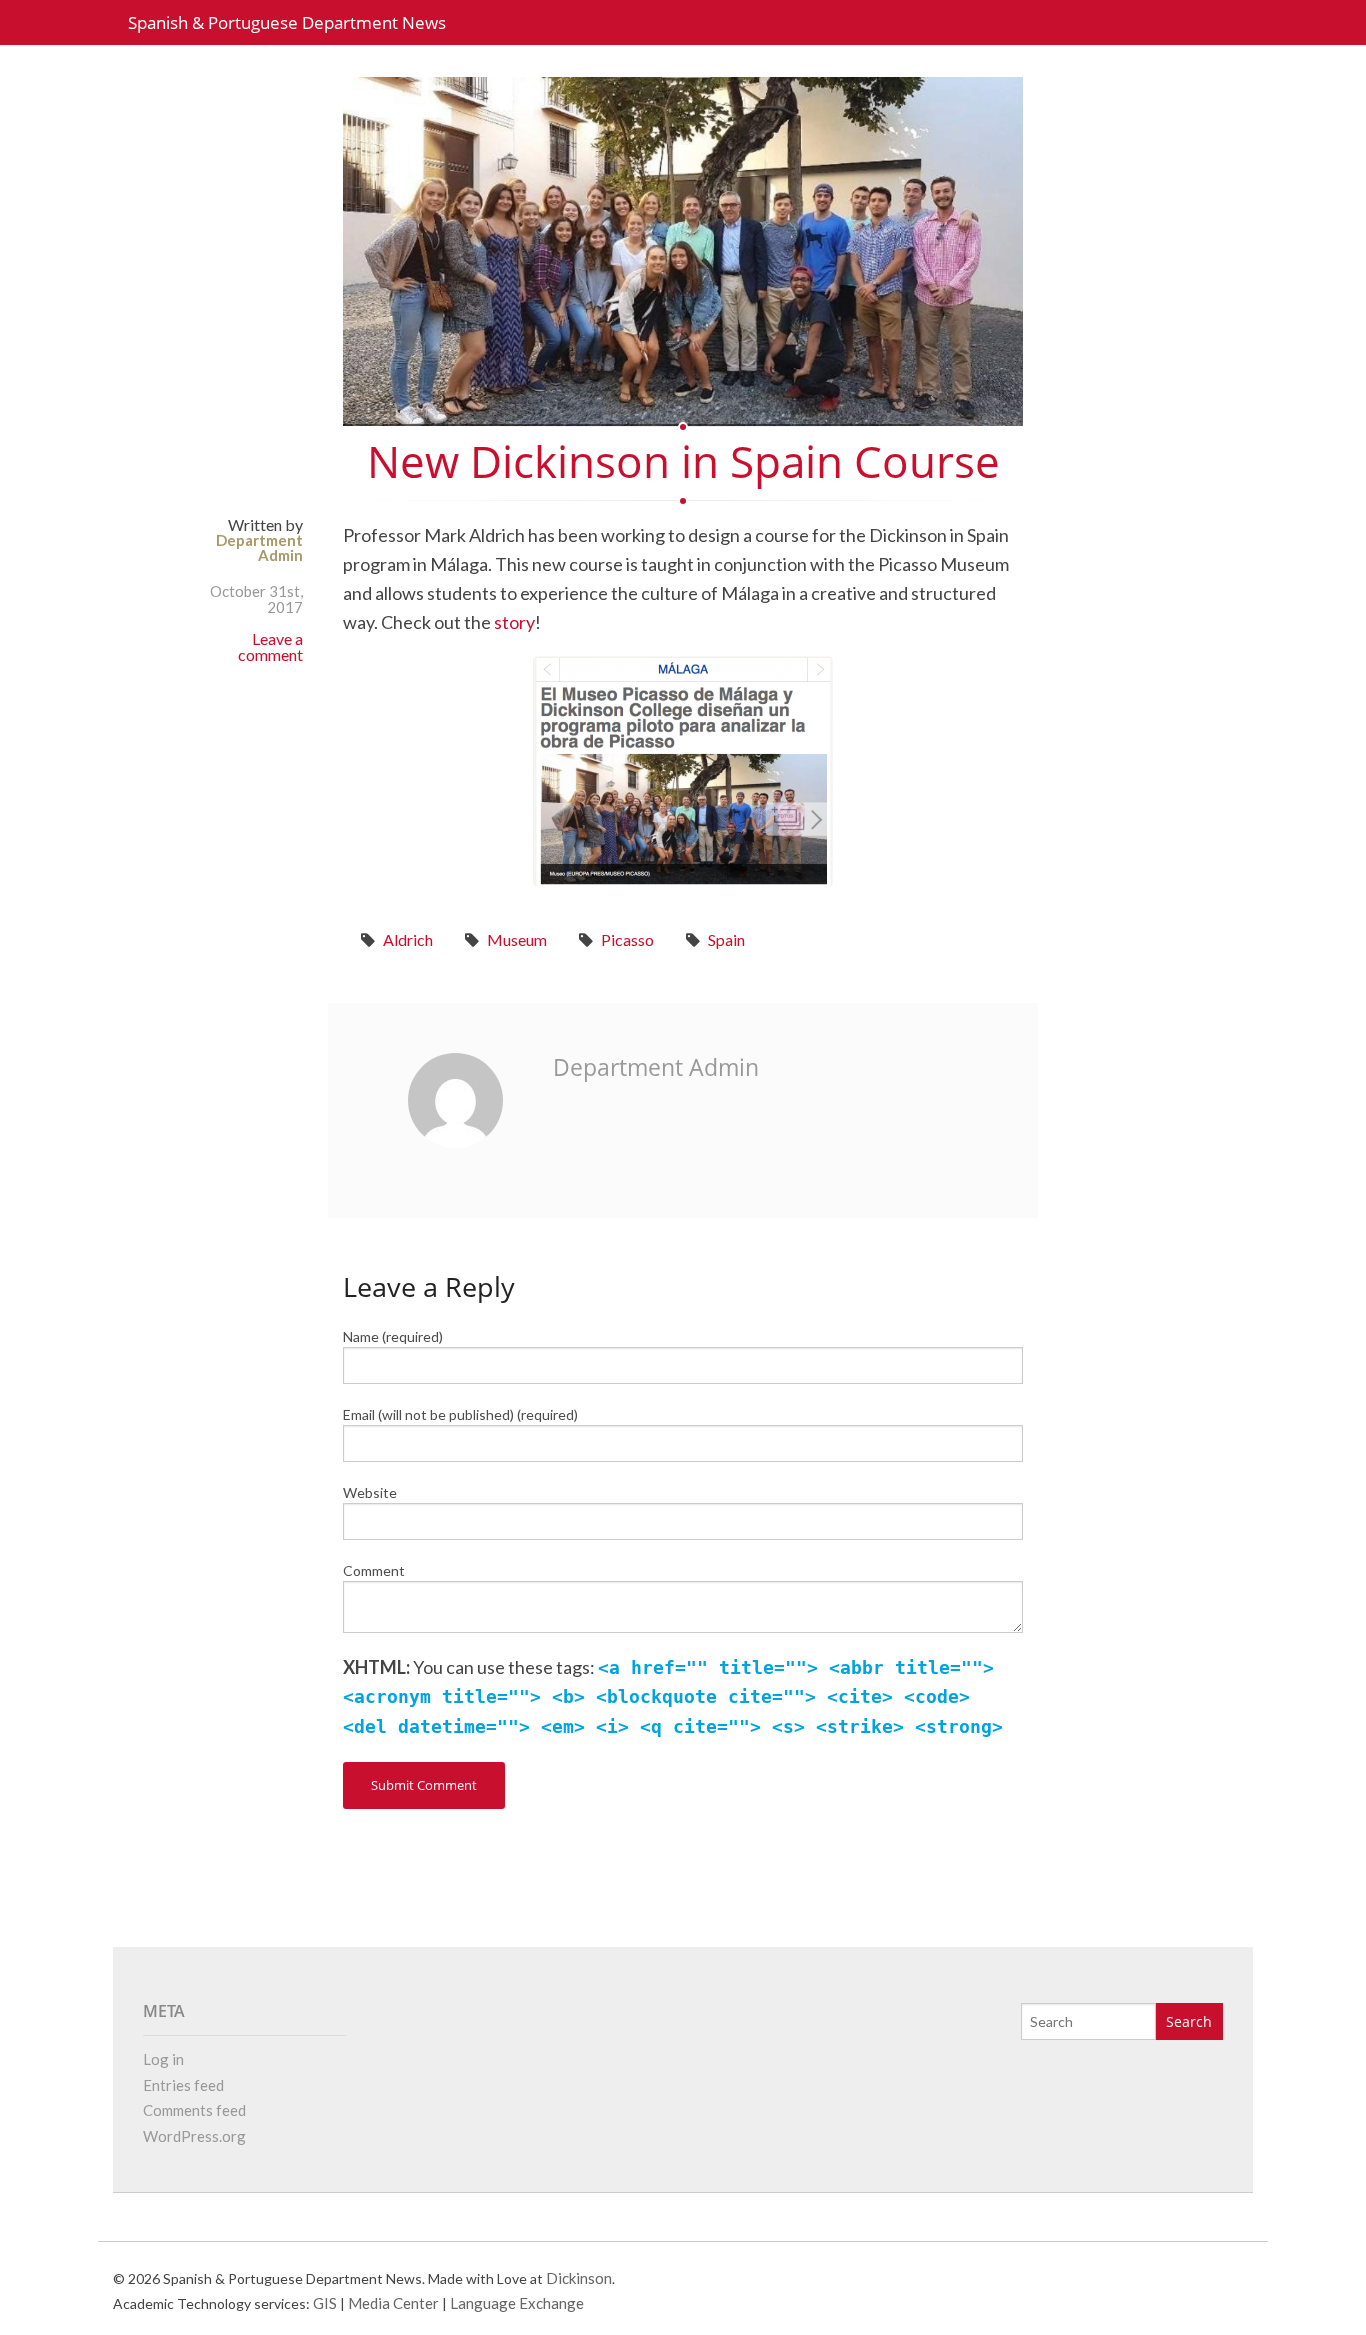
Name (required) (393, 1336)
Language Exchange (517, 2303)
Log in (163, 2059)
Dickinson (579, 2278)
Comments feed (194, 2110)
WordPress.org (194, 2136)
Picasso (627, 939)
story (514, 622)
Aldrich (408, 939)
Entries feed (183, 2085)
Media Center (393, 2303)
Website (370, 1492)
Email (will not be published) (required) (460, 1414)
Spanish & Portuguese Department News (287, 22)
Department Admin (259, 547)
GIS (325, 2303)
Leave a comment (270, 646)
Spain (726, 939)
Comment (374, 1570)
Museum (517, 939)
